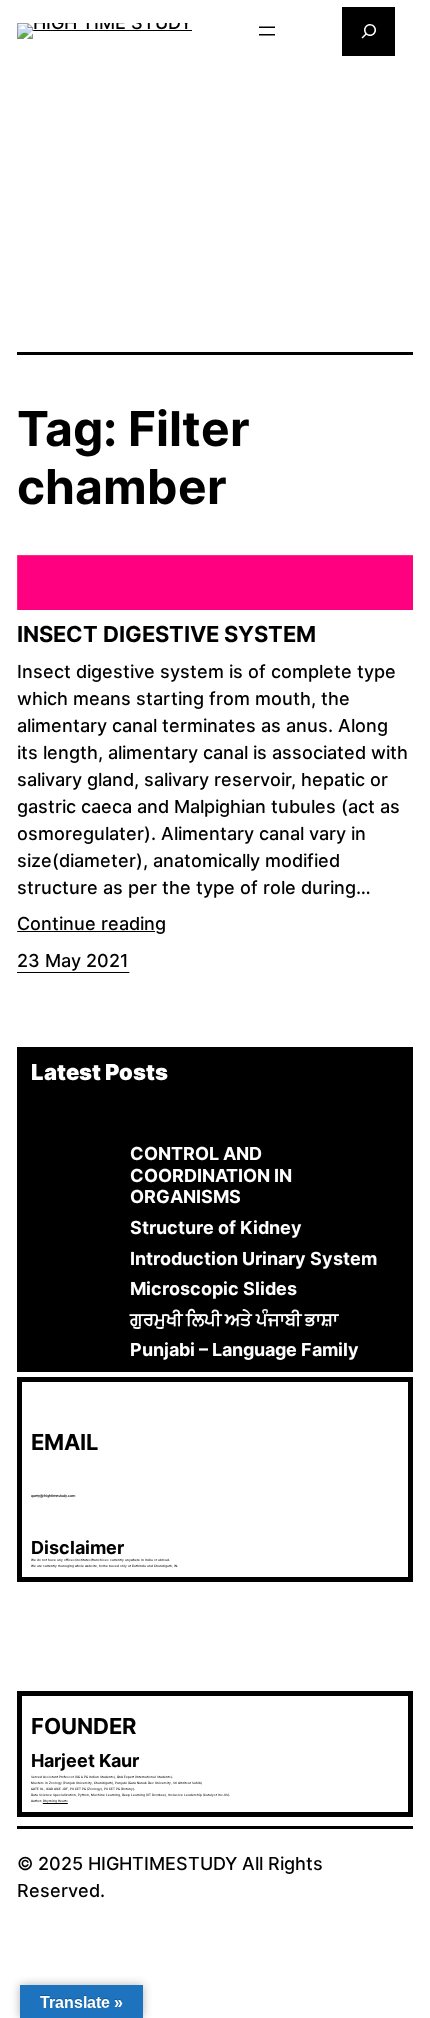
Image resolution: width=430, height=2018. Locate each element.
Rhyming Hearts (55, 1801)
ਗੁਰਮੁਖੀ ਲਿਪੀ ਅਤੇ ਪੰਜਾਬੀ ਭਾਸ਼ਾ (234, 1319)
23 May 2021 (73, 960)
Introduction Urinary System (253, 1258)
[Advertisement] (215, 202)
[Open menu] (267, 31)
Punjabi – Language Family (244, 1349)
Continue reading (91, 923)
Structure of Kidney (216, 1227)
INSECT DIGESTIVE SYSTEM (166, 634)
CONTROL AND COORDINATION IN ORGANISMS (211, 1175)
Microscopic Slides (213, 1288)
